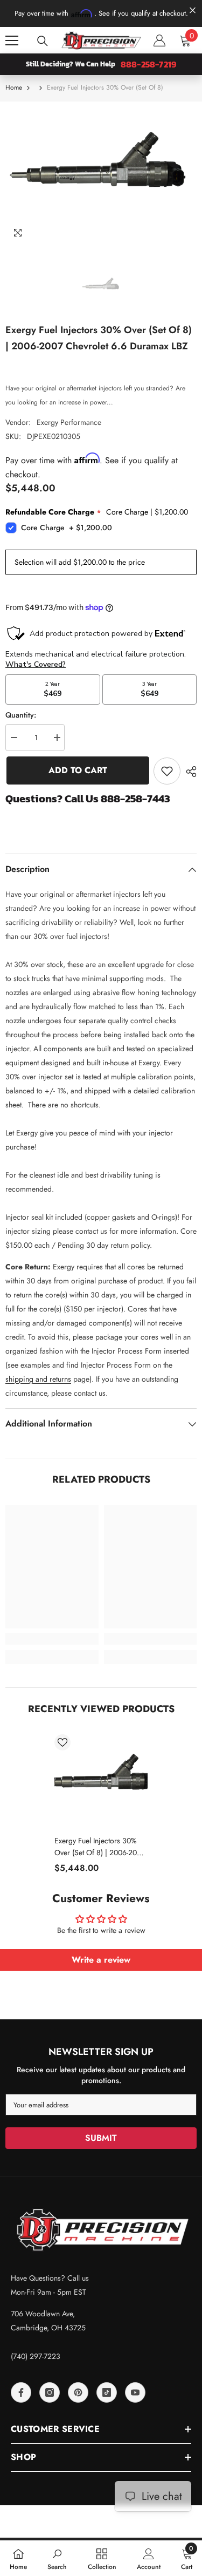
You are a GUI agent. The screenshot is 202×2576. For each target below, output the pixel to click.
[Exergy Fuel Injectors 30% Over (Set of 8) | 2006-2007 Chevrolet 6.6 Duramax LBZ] (101, 1781)
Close (193, 11)
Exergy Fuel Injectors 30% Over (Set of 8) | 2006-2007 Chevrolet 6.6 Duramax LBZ (100, 1847)
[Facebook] (21, 2392)
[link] (52, 1639)
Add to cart (77, 770)
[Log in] (159, 40)
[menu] (12, 40)
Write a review (101, 1960)
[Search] (43, 41)
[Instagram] (50, 2392)
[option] (101, 173)
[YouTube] (135, 2392)
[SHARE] (189, 772)
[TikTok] (107, 2392)
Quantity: (21, 715)
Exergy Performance (69, 422)
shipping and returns (38, 1379)
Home (14, 87)
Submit (101, 2138)
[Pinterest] (78, 2392)
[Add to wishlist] (167, 771)
